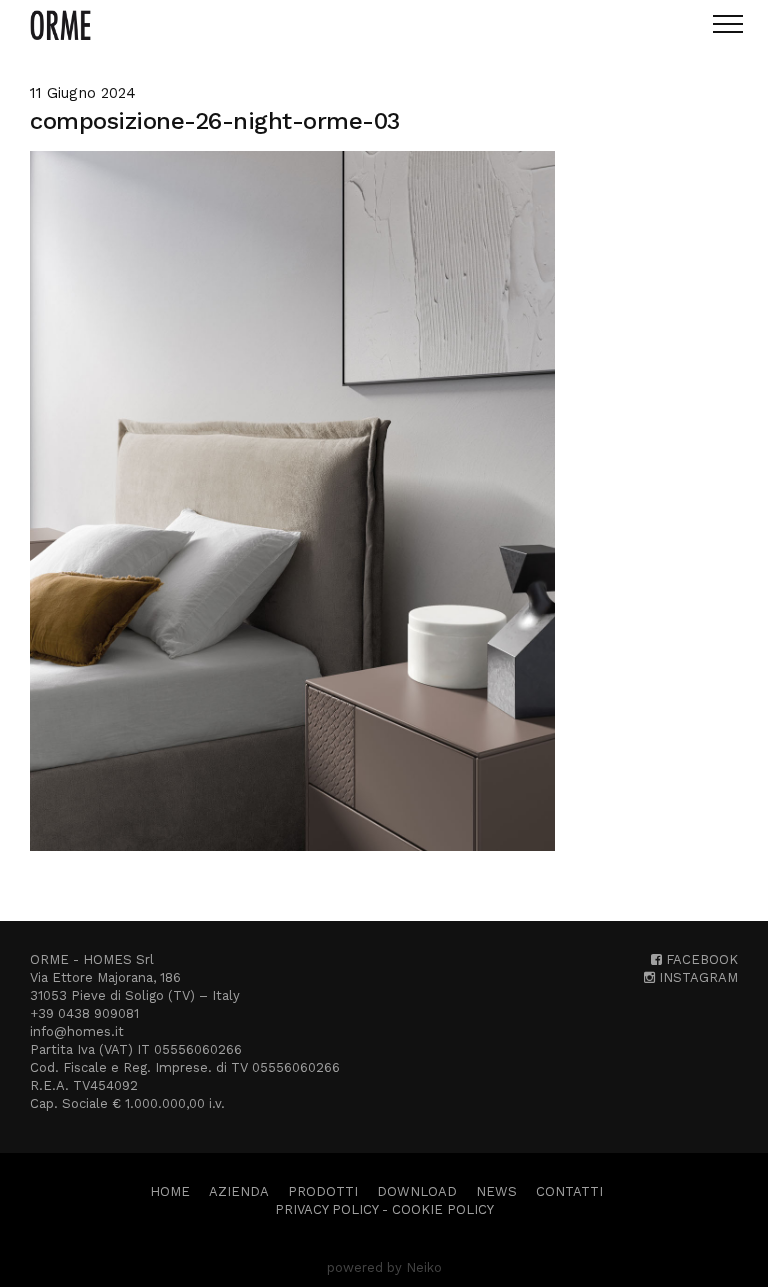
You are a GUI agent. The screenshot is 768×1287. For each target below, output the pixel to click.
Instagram (696, 977)
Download (417, 1191)
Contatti (569, 1191)
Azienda (239, 1191)
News (496, 1191)
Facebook (700, 959)
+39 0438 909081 (84, 1013)
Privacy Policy (326, 1209)
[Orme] (60, 25)
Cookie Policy (443, 1209)
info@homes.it (77, 1031)
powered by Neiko (384, 1267)
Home (170, 1191)
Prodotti (323, 1191)
